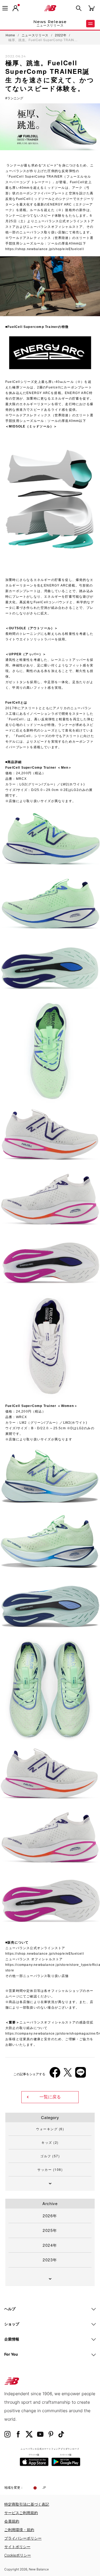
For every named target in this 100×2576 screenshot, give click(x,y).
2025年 (50, 2230)
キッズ (50, 2142)
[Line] (81, 2074)
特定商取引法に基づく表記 (27, 2504)
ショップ (12, 2324)
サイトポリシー (17, 2547)
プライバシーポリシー (23, 2538)
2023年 (50, 2260)
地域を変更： (14, 2487)
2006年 (16, 1980)
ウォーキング (50, 2129)
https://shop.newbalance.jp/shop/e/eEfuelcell (45, 249)
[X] (68, 2074)
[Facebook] (55, 2074)
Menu (90, 24)
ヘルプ (10, 2309)
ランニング (15, 98)
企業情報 (12, 2339)
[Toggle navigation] (5, 8)
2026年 (50, 2216)
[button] (15, 8)
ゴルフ (50, 2156)
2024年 (50, 2245)
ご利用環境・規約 (19, 2530)
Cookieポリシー (18, 2555)
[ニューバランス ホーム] (50, 8)
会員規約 (12, 2521)
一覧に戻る (50, 2097)
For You (11, 2354)
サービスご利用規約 (21, 2513)
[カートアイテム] (91, 8)
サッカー (50, 2169)
